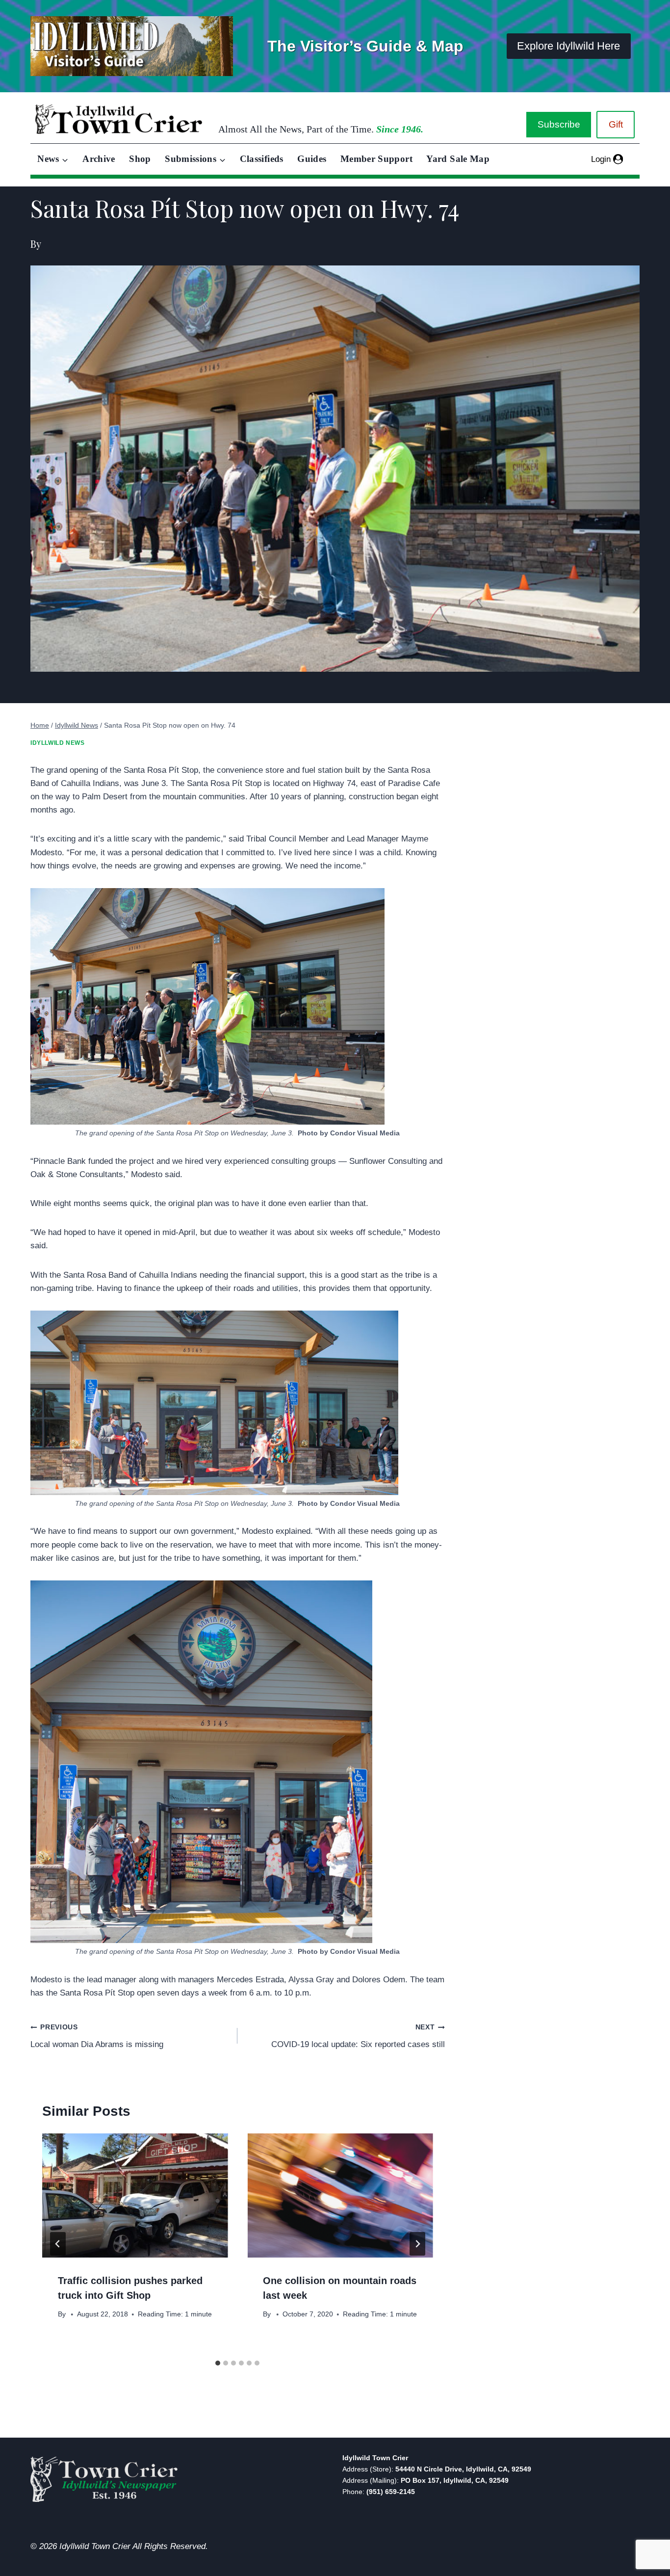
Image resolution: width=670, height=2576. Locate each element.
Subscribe (559, 124)
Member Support (376, 159)
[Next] (417, 2244)
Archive (99, 159)
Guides (312, 159)
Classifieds (262, 159)
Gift (616, 124)
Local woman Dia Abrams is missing (97, 2036)
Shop (140, 159)
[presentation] (135, 2195)
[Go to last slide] (58, 2244)
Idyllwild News (57, 743)
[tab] (218, 2363)
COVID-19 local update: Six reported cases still (358, 2036)
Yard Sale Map (458, 159)
